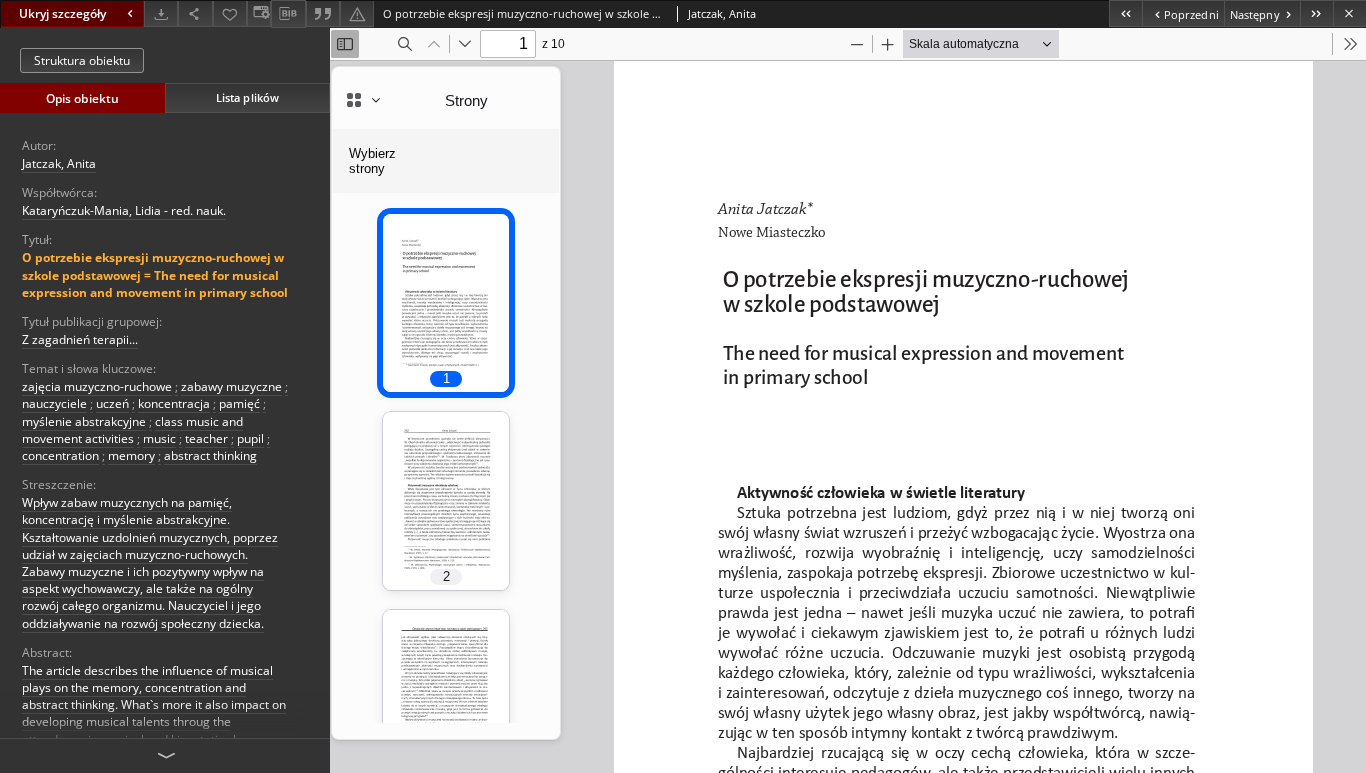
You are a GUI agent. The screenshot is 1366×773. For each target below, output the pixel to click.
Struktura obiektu (82, 60)
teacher (206, 438)
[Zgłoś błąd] (357, 13)
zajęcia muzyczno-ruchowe (97, 386)
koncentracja (174, 403)
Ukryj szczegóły (62, 13)
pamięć (239, 403)
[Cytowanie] (323, 13)
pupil (250, 438)
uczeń (112, 403)
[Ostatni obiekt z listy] (1316, 13)
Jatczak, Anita (59, 163)
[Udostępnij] (195, 13)
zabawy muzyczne (231, 386)
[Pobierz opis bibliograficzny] (288, 14)
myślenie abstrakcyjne (84, 421)
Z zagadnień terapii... (80, 339)
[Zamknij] (1349, 13)
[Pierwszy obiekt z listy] (1125, 13)
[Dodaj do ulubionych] (230, 13)
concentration (60, 455)
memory (131, 455)
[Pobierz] (161, 13)
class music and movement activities (132, 430)
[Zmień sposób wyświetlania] (259, 13)
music (159, 438)
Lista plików (247, 97)
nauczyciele (54, 403)
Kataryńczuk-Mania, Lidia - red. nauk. (124, 210)
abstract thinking (210, 455)
